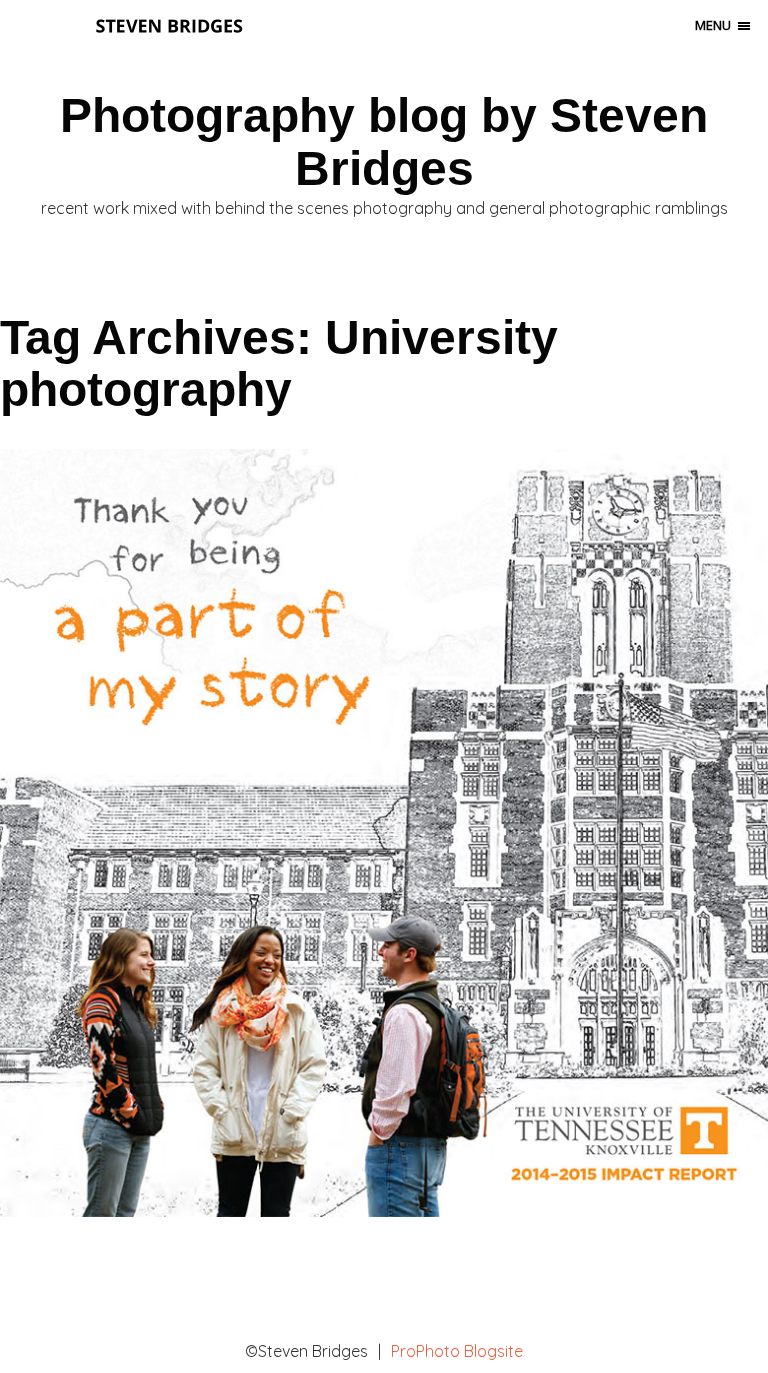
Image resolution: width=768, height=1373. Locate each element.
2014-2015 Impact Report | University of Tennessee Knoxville (380, 792)
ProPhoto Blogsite (457, 1351)
